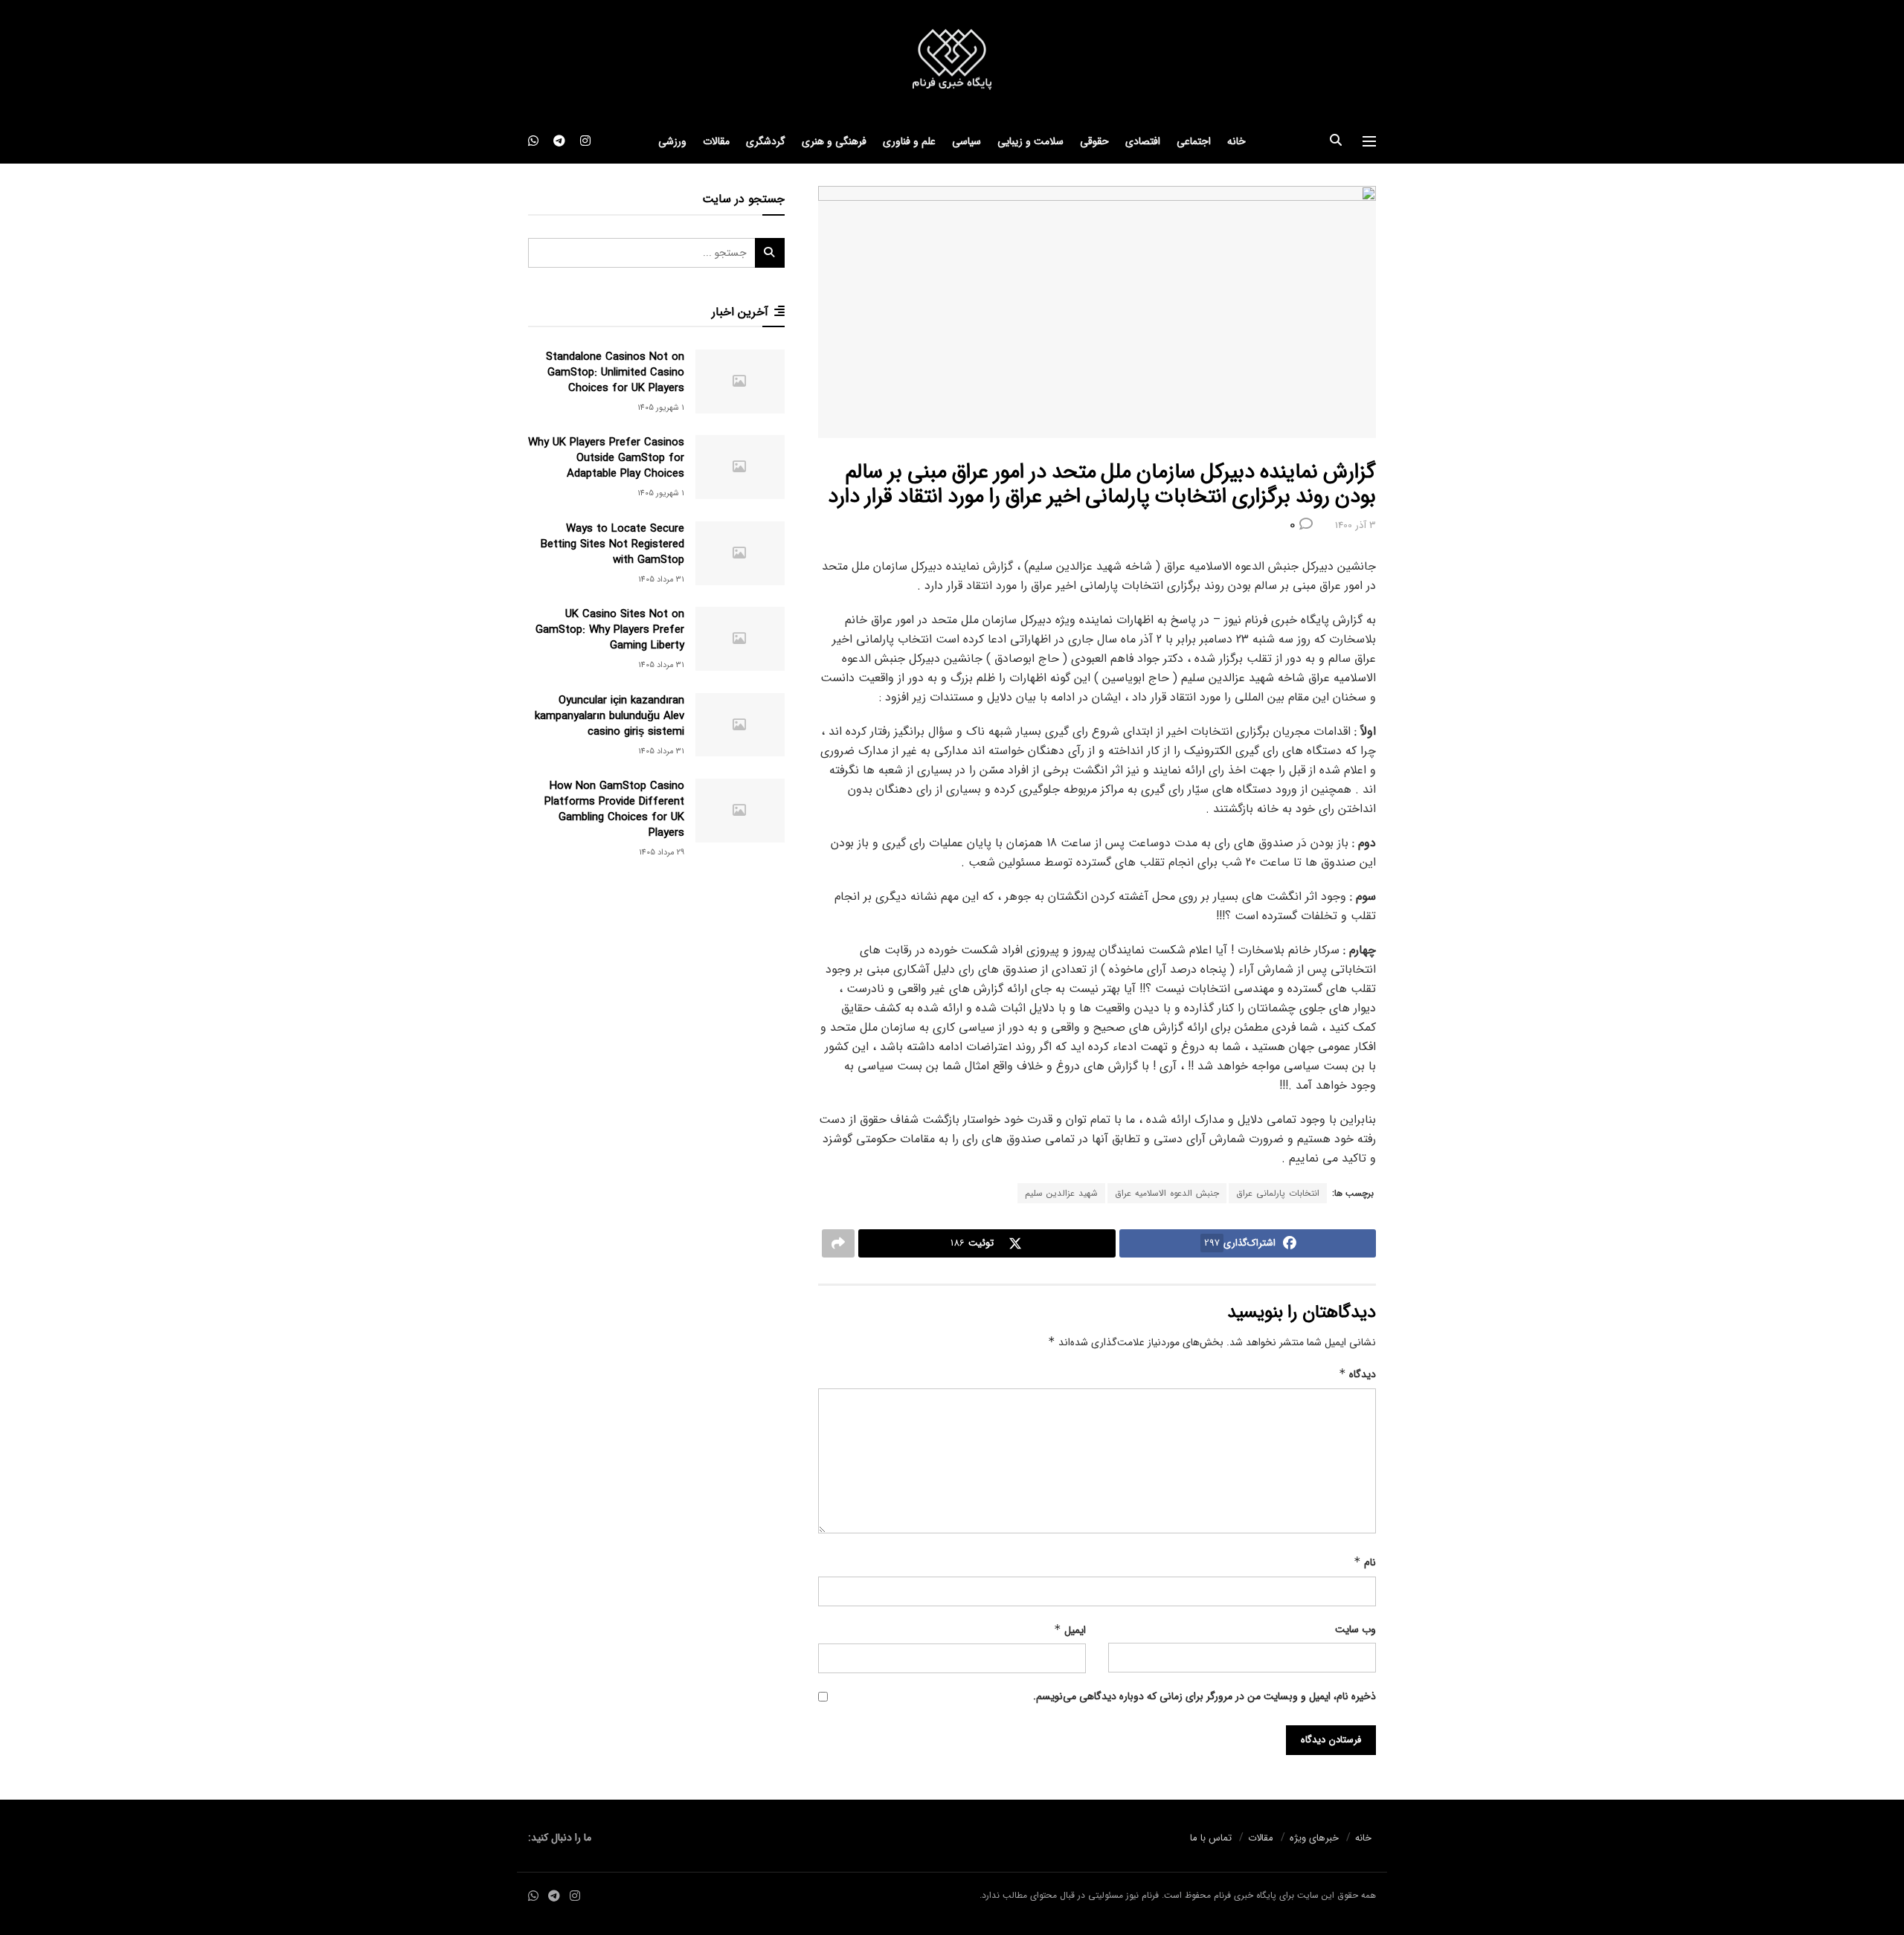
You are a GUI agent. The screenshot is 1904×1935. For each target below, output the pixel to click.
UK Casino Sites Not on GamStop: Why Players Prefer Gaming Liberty (610, 630)
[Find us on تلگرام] (559, 141)
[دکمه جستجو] (1336, 141)
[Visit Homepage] (952, 60)
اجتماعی (1194, 141)
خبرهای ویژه (1314, 1838)
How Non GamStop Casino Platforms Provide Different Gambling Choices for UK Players (614, 809)
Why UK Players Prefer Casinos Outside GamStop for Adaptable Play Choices (606, 458)
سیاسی (967, 141)
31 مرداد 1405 (661, 580)
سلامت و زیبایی (1030, 141)
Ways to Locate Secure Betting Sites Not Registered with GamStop (612, 544)
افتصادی (1143, 141)
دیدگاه (1357, 1374)
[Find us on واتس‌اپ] (533, 141)
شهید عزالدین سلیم (1061, 1193)
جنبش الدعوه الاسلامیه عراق (1167, 1193)
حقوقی (1094, 141)
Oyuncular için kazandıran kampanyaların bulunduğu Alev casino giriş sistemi (610, 716)
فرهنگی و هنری (834, 141)
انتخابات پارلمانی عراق (1278, 1193)
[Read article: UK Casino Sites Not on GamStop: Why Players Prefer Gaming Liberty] (740, 639)
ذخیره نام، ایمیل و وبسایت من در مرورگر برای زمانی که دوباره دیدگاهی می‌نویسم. (1205, 1696)
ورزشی (672, 141)
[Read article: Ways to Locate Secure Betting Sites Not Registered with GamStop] (740, 553)
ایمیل (1070, 1630)
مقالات (716, 141)
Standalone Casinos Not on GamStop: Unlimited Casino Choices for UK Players (615, 373)
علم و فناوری (909, 141)
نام (1365, 1562)
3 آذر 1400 (1355, 525)
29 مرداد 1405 (662, 853)
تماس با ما (1211, 1838)
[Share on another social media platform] (838, 1243)
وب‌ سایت (1355, 1629)
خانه (1236, 141)
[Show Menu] (1369, 141)
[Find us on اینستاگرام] (585, 141)
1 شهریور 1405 (661, 408)
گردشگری (766, 141)
